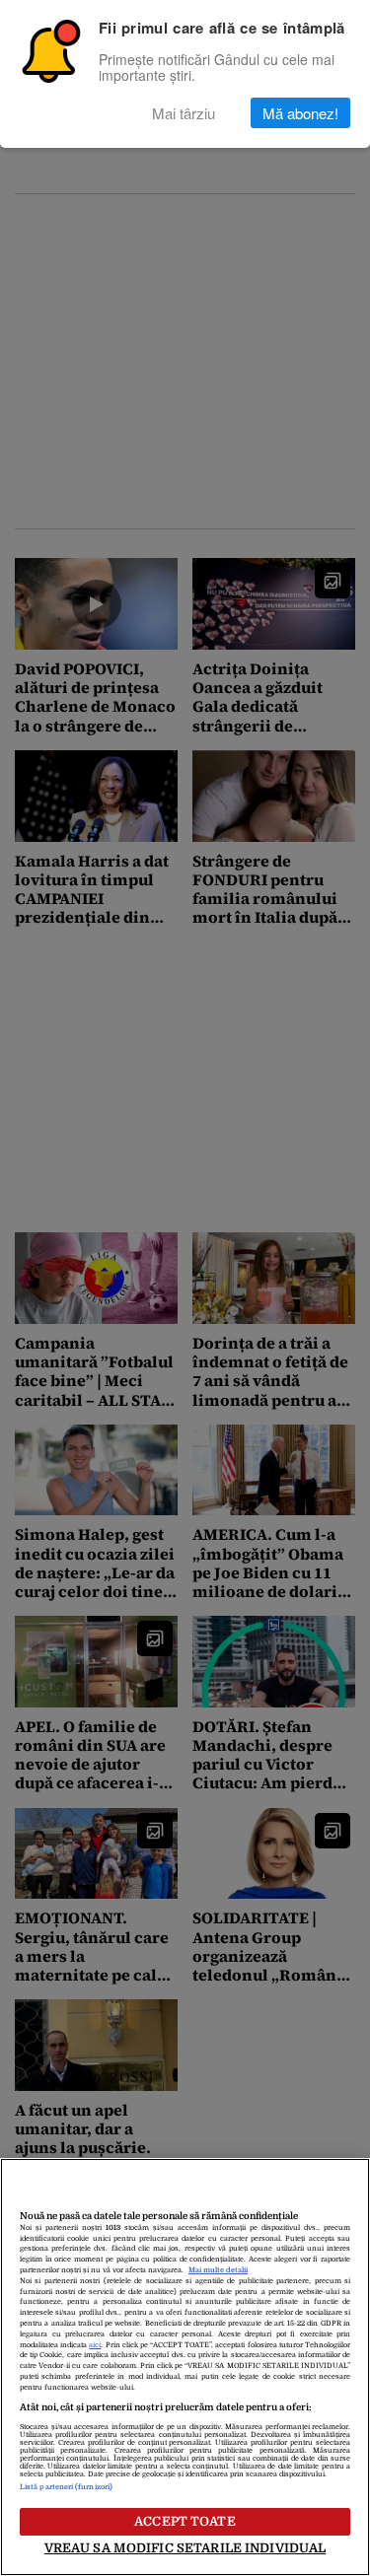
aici (95, 2345)
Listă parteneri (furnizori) (66, 2487)
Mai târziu (184, 113)
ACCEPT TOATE (185, 2521)
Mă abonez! (300, 113)
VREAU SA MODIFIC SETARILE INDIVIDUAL (185, 2548)
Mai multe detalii (218, 2270)
